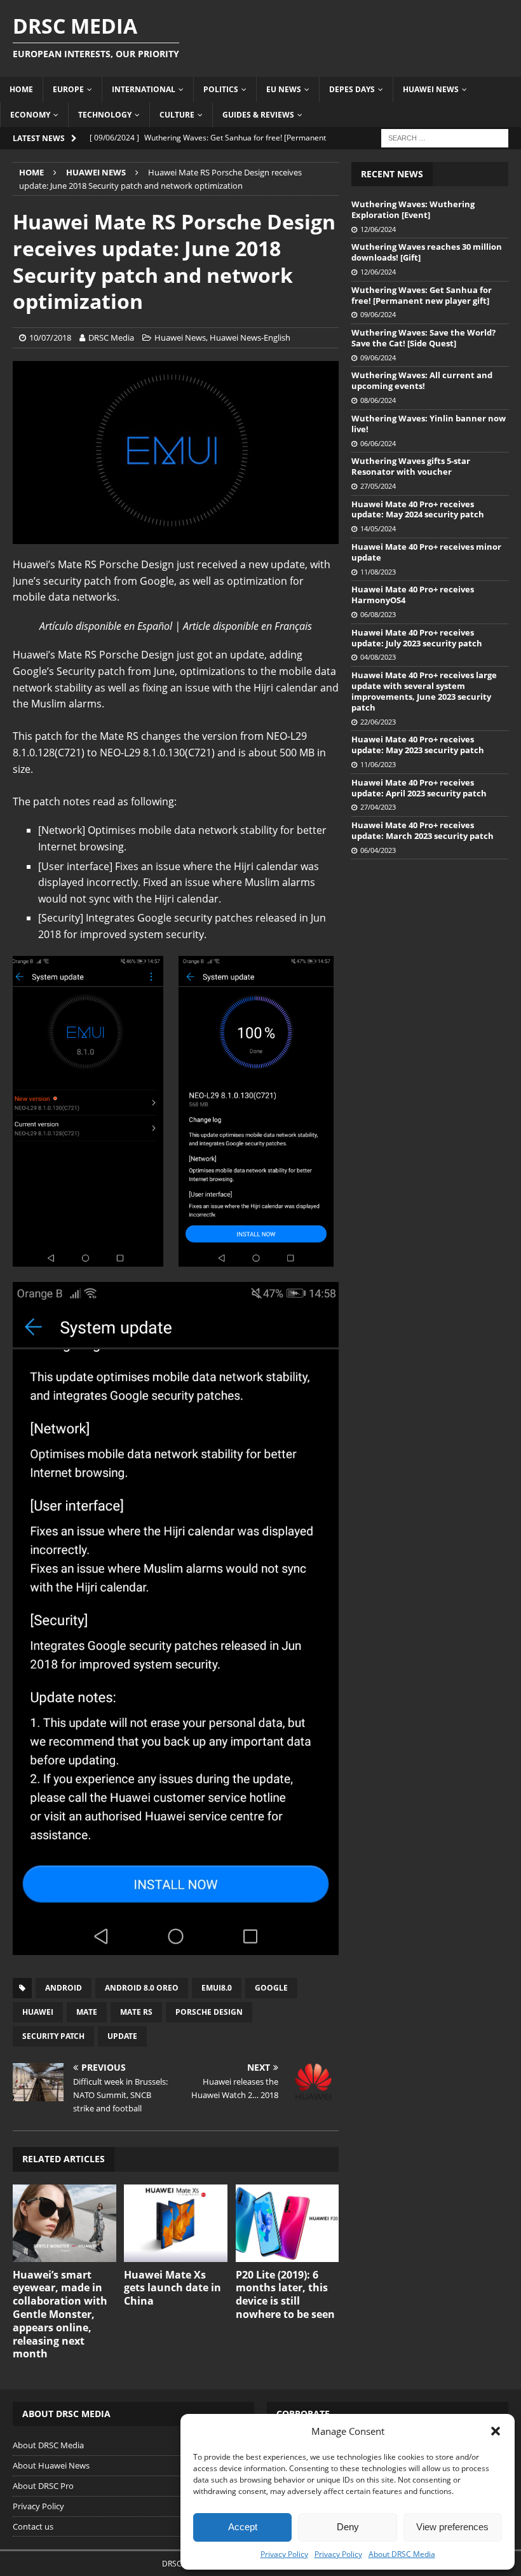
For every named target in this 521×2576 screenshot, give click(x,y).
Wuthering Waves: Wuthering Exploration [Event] (413, 209)
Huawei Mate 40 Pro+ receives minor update (426, 552)
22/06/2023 (378, 722)
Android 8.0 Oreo (142, 1988)
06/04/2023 (378, 850)
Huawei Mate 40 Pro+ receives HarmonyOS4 (413, 595)
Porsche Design (209, 2012)
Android (64, 1988)
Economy (30, 115)
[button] (496, 2431)
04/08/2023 (378, 657)
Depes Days (352, 89)
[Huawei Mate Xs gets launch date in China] (176, 2223)
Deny (348, 2527)
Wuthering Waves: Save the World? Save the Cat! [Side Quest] (423, 338)
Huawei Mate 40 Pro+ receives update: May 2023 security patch (418, 745)
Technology (105, 115)
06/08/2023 (378, 614)
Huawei (38, 2012)
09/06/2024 (378, 314)
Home (21, 89)
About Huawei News (51, 2465)
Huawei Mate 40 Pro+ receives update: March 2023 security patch (423, 830)
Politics (221, 89)
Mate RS (136, 2012)
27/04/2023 (378, 807)
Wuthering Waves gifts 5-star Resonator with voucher (411, 466)
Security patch (53, 2036)
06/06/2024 (378, 443)
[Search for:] (445, 137)
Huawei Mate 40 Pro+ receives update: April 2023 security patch (419, 788)
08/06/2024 (378, 400)
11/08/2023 (378, 572)
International (144, 89)
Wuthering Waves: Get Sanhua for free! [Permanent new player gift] (422, 295)
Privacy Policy (284, 2554)
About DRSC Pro (43, 2486)
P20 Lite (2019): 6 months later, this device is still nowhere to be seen (285, 2294)
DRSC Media (111, 337)
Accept (243, 2527)
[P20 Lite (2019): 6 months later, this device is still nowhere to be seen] (288, 2223)
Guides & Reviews (258, 115)
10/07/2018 (50, 337)
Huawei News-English (250, 337)
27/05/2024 (378, 486)
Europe (68, 89)
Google (271, 1988)
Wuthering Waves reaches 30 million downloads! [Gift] (427, 252)
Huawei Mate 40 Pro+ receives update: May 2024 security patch (418, 509)
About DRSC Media (402, 2554)
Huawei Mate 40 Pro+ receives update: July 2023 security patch (417, 638)
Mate (87, 2012)
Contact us (33, 2526)
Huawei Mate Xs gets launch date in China (173, 2288)
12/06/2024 (378, 229)
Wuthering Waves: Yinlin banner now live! (429, 424)
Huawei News (431, 89)
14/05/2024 (378, 528)
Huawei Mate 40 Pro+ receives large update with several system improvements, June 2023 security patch (424, 691)
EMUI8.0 (217, 1988)
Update (122, 2036)
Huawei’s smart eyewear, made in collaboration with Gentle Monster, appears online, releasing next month (60, 2314)
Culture (177, 115)
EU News (284, 89)
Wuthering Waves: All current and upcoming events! (422, 380)
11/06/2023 (378, 764)
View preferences (452, 2527)
